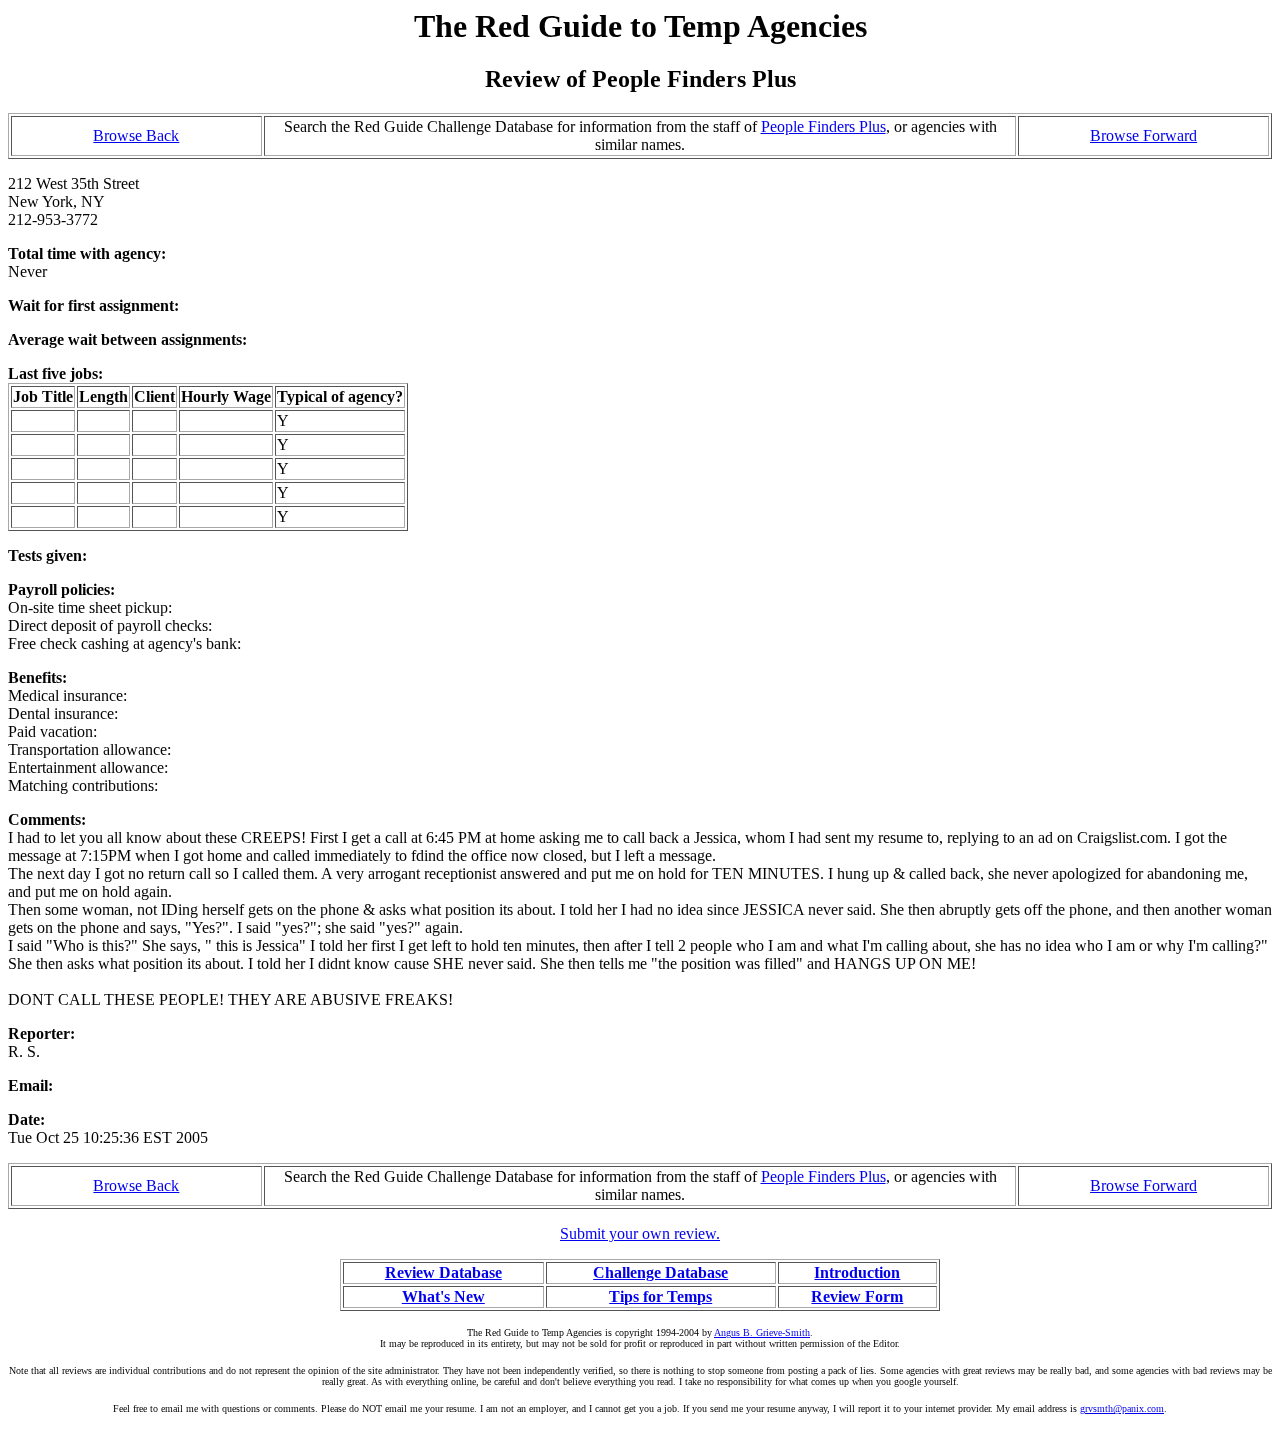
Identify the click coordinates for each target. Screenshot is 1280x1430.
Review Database (443, 1272)
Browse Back (136, 135)
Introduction (857, 1272)
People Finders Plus (823, 126)
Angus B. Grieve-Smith (762, 1332)
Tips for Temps (660, 1296)
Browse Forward (1143, 135)
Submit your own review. (640, 1233)
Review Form (857, 1296)
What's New (443, 1296)
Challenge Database (660, 1272)
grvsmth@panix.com (1122, 1408)
